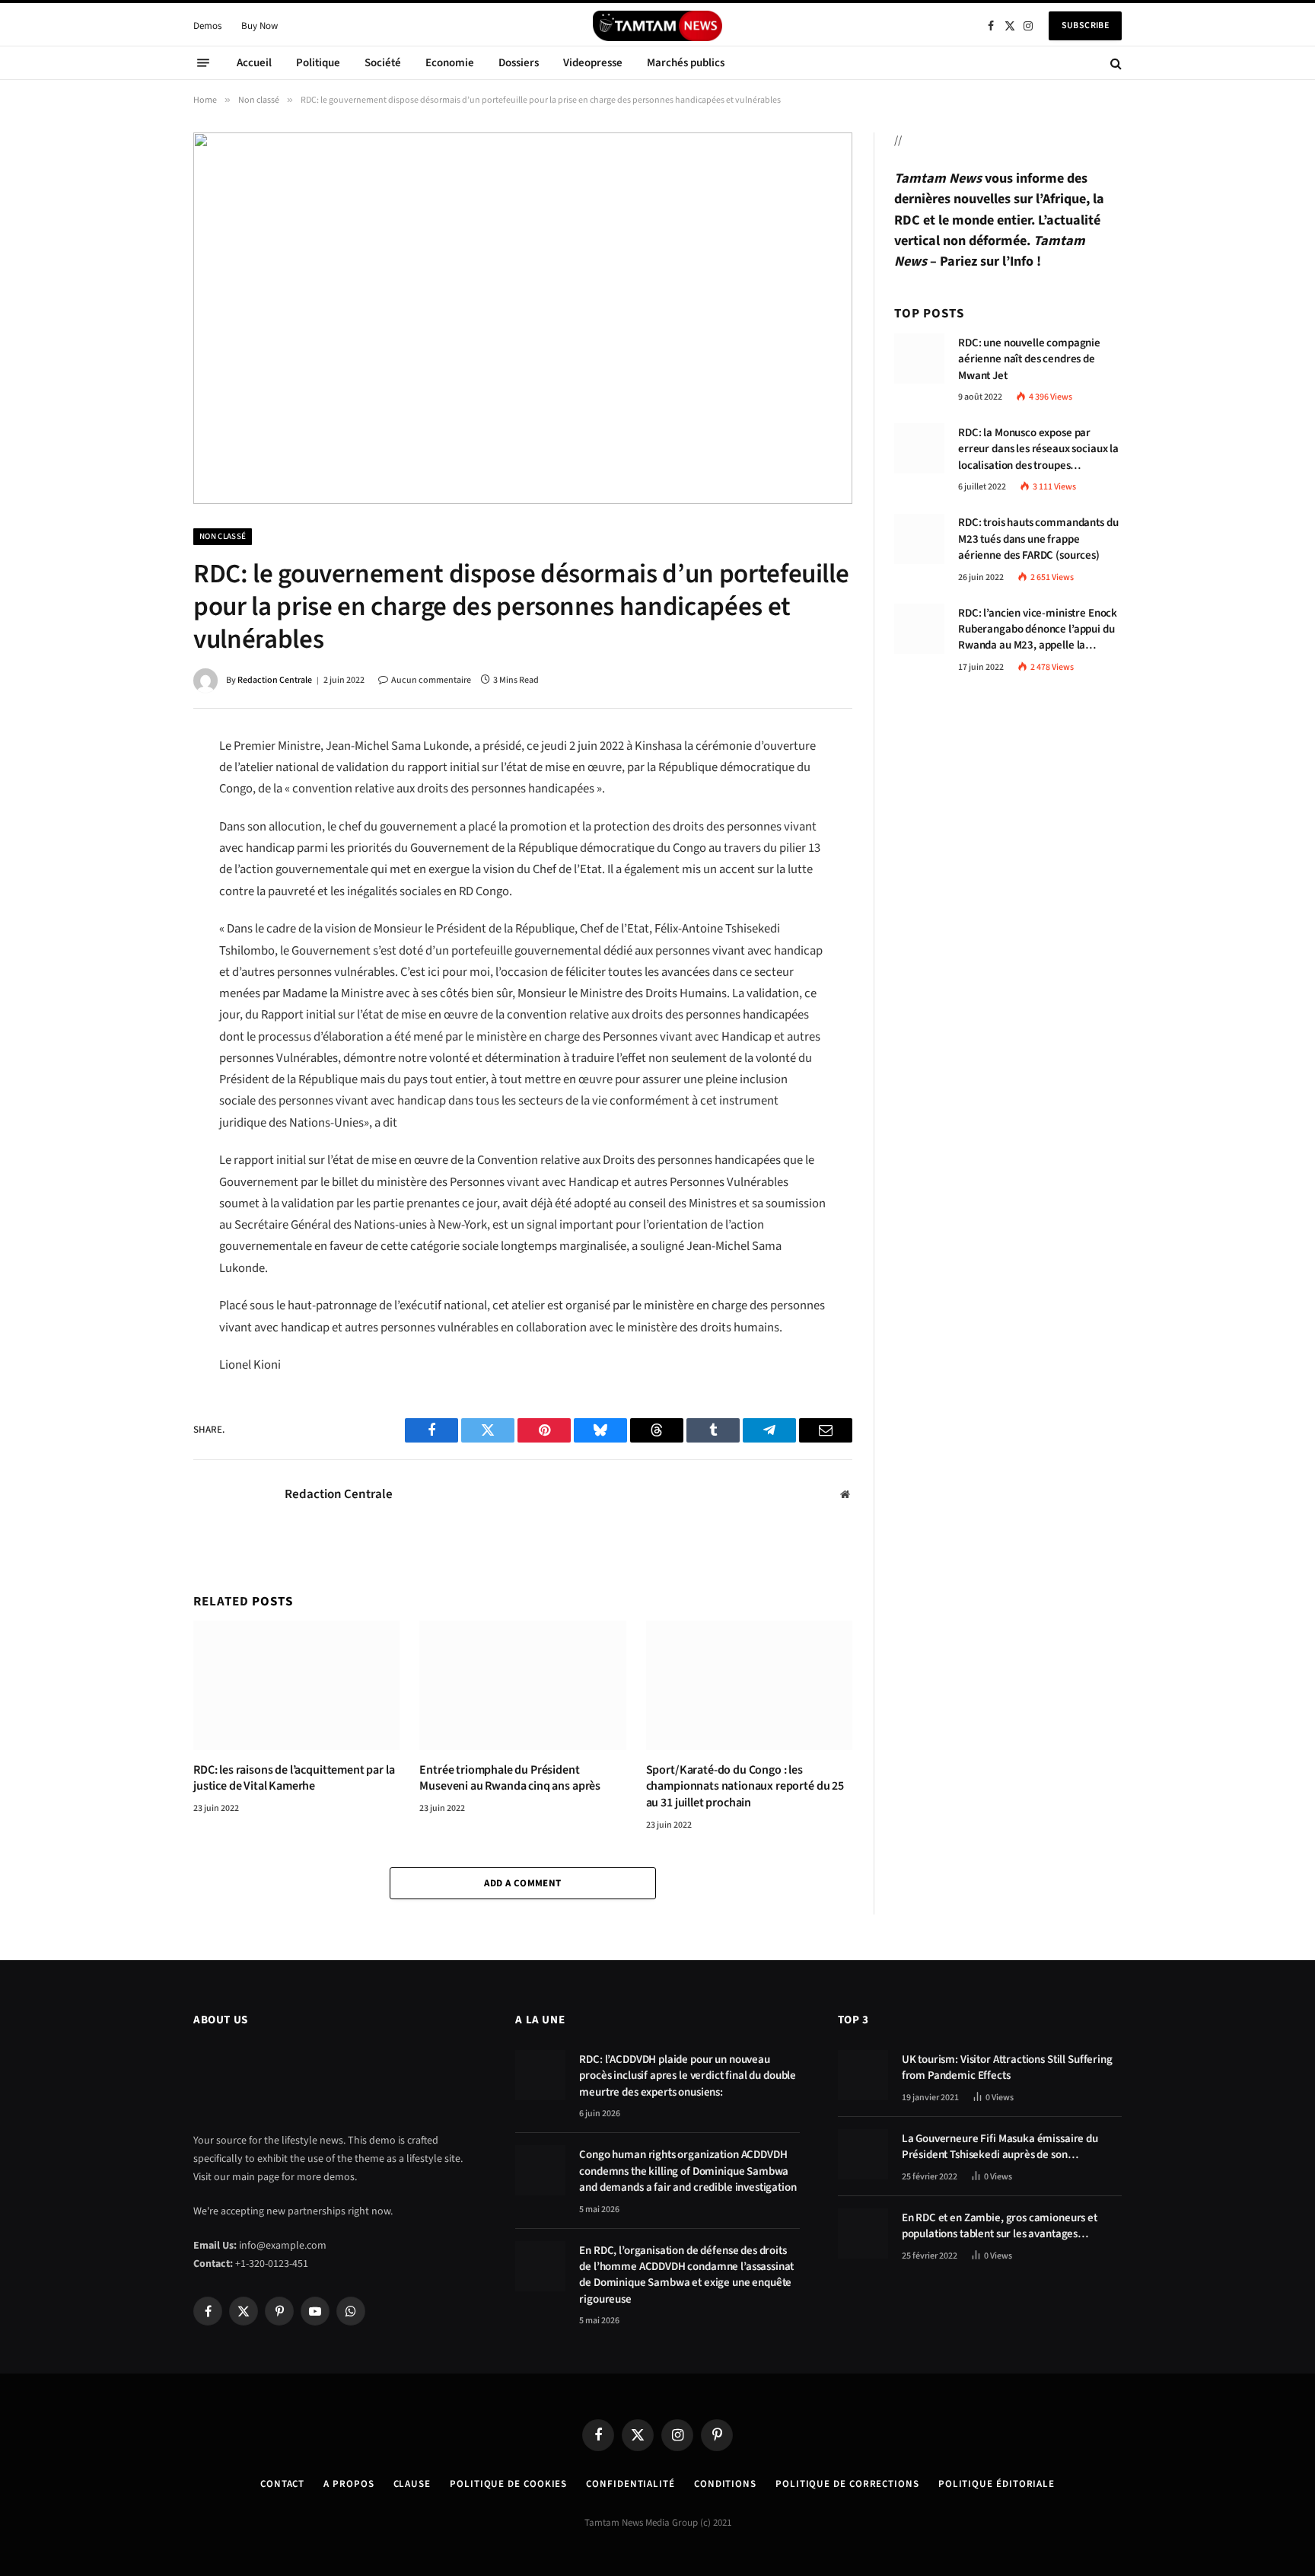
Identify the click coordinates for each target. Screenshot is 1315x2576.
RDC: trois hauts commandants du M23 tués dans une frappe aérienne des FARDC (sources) (1038, 540)
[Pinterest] (140, 853)
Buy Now (259, 26)
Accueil (254, 63)
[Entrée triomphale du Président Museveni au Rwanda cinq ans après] (522, 1685)
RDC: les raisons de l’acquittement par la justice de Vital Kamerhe (294, 1779)
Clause (412, 2484)
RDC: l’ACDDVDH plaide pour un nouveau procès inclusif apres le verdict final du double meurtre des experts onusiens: (688, 2076)
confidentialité (630, 2484)
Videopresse (593, 63)
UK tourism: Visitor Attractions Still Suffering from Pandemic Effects (1007, 2067)
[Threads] (140, 886)
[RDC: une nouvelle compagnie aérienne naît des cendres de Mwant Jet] (919, 359)
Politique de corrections (847, 2484)
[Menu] (203, 63)
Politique (318, 63)
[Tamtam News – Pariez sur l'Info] (657, 26)
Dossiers (519, 63)
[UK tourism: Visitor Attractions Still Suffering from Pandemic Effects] (863, 2075)
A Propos (349, 2484)
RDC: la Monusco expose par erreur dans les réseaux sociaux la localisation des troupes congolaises (1038, 449)
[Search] (1114, 63)
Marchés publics (686, 63)
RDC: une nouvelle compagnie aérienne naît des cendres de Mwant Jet (1029, 359)
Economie (450, 63)
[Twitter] (140, 819)
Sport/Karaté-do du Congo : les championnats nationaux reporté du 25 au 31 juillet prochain (745, 1787)
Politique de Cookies (508, 2484)
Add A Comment (522, 1883)
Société (383, 63)
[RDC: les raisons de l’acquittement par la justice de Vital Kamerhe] (296, 1685)
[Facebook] (140, 786)
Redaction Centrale (275, 680)
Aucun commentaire (431, 680)
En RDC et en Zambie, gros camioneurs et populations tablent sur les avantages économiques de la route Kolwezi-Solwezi (1001, 2226)
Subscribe (1085, 26)
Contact (282, 2484)
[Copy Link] (140, 953)
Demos (207, 26)
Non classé (223, 536)
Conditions (725, 2484)
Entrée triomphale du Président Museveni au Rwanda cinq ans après (510, 1779)
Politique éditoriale (997, 2484)
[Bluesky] (140, 920)
